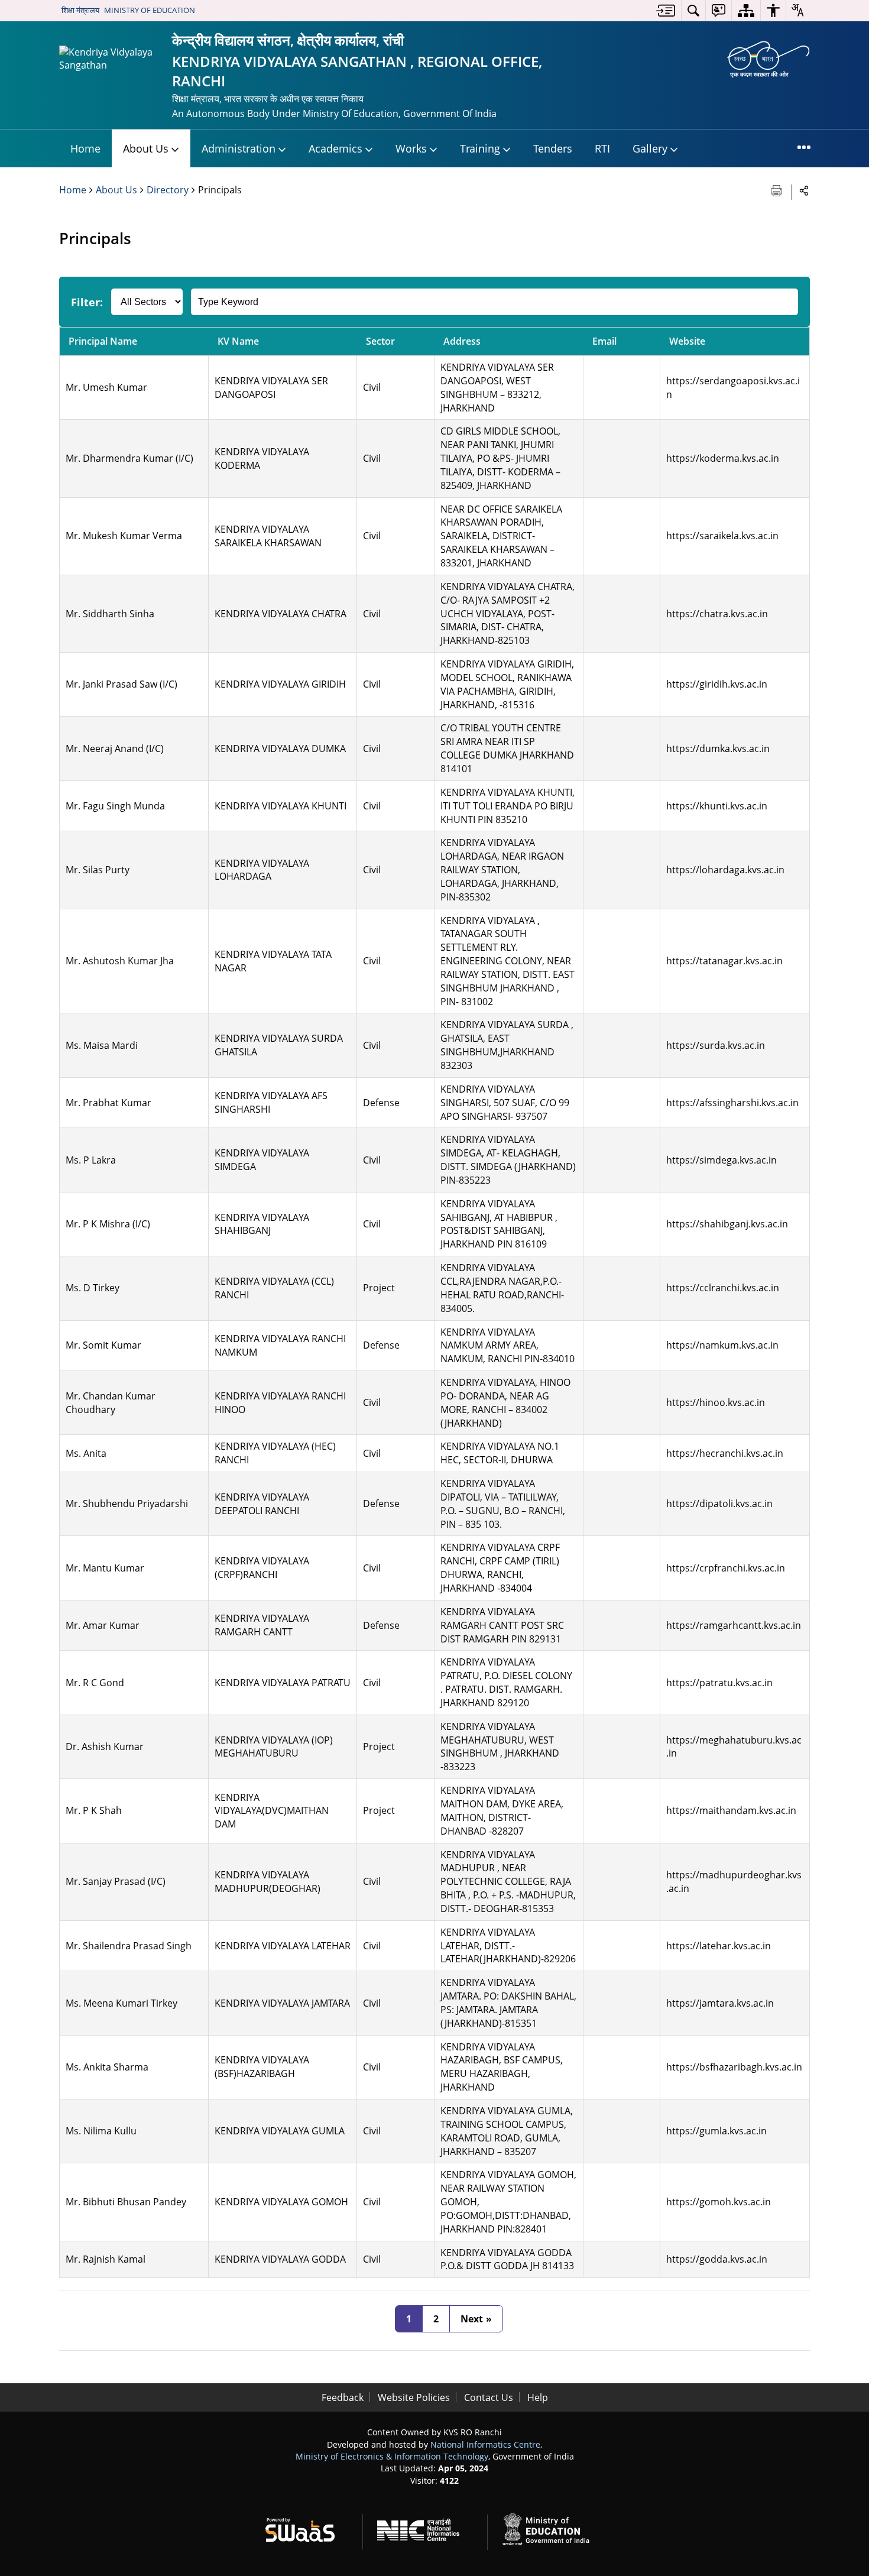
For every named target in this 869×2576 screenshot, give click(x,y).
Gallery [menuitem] (650, 148)
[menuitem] (666, 10)
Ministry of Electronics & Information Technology (392, 2456)
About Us (116, 190)
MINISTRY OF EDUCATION (150, 10)
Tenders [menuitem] (553, 148)
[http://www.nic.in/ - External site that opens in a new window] (425, 2528)
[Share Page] (804, 190)
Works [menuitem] (411, 148)
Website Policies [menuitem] (414, 2397)
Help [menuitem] (538, 2397)
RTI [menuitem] (602, 148)
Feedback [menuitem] (343, 2397)
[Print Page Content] (778, 189)
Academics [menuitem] (335, 148)
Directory (168, 190)
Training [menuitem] (480, 148)
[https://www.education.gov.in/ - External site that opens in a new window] (553, 2528)
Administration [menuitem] (239, 148)
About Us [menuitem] (146, 148)
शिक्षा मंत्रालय (80, 10)
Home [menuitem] (85, 148)
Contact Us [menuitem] (489, 2397)
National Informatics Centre (485, 2444)
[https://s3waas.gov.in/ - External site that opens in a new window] (307, 2528)
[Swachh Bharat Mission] (769, 59)
